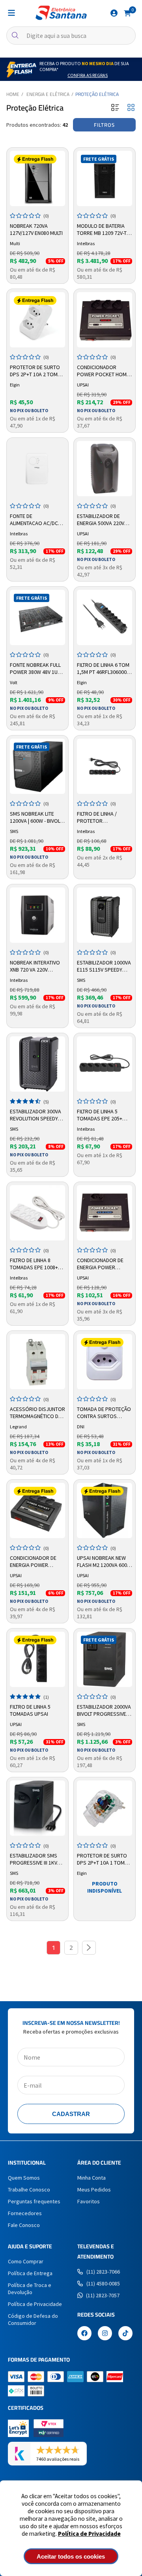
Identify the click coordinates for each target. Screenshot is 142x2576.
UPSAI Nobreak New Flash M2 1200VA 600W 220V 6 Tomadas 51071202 (104, 1562)
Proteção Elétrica (97, 94)
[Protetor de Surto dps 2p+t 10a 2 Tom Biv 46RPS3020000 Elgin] (37, 320)
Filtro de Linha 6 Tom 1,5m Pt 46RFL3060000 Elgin (103, 669)
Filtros (104, 125)
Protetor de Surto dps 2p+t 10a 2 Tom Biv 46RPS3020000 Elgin (35, 371)
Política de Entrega (30, 2273)
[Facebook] (84, 2334)
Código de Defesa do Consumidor (33, 2319)
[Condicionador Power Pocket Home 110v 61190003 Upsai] (105, 320)
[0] (127, 13)
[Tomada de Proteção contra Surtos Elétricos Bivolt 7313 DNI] (105, 1362)
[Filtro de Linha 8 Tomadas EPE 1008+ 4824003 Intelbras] (37, 1213)
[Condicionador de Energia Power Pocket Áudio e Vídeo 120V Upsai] (37, 1510)
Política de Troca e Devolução (30, 2289)
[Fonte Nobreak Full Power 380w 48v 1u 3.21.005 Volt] (37, 617)
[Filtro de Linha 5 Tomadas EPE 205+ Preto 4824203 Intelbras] (105, 1064)
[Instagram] (105, 2334)
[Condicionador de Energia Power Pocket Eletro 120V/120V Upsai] (105, 1213)
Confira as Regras (88, 75)
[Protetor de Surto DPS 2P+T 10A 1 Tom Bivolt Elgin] (105, 1808)
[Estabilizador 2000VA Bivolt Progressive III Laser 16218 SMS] (105, 1659)
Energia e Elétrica (48, 94)
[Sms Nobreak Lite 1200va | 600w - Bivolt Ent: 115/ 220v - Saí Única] (37, 766)
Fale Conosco (24, 2225)
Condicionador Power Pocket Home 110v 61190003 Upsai (103, 371)
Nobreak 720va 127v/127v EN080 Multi (36, 229)
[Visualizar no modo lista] (115, 108)
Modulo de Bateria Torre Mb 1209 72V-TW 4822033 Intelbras (104, 230)
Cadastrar (71, 2114)
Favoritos (89, 2201)
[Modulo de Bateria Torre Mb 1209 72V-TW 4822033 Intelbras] (105, 178)
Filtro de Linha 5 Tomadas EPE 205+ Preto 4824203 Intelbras (100, 1115)
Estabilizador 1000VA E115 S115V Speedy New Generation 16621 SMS (104, 966)
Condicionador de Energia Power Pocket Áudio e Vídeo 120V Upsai (37, 1562)
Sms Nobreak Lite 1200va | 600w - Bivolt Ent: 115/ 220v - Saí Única (36, 818)
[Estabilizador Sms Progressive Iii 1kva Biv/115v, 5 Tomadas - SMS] (37, 1808)
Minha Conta (92, 2178)
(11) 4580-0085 (103, 2283)
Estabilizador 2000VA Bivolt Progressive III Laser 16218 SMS (104, 1711)
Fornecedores (25, 2213)
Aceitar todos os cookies (71, 2556)
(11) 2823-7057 (103, 2295)
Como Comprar (26, 2261)
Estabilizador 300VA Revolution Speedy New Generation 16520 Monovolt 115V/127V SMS (35, 1115)
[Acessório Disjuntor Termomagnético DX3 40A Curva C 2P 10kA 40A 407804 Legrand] (37, 1362)
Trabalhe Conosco (29, 2190)
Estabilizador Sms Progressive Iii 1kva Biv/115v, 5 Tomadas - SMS (36, 1859)
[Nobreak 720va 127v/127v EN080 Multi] (37, 178)
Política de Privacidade (89, 2534)
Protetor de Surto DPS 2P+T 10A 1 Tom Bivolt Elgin (102, 1859)
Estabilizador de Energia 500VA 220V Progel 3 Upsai (101, 520)
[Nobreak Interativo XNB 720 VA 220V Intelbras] (37, 915)
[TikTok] (125, 2334)
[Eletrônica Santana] (61, 13)
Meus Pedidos (94, 2190)
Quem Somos (24, 2178)
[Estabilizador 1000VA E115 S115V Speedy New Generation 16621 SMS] (105, 915)
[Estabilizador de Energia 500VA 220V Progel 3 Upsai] (105, 469)
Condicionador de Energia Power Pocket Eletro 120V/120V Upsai (100, 1264)
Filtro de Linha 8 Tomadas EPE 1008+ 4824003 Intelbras (34, 1264)
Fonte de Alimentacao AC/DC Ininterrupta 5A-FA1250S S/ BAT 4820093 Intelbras (34, 520)
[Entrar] (114, 13)
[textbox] (71, 36)
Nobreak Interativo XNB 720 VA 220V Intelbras (35, 966)
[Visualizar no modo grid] (131, 108)
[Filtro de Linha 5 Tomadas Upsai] (37, 1659)
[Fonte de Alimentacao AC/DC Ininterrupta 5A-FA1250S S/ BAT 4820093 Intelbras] (37, 469)
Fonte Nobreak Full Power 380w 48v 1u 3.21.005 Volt (35, 669)
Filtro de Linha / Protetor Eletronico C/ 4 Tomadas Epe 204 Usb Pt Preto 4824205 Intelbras (104, 818)
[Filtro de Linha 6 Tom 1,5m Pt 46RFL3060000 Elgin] (105, 617)
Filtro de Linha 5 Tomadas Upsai (30, 1710)
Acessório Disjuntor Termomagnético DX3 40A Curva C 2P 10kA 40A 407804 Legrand (37, 1413)
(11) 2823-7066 (103, 2272)
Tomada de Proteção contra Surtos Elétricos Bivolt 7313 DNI (104, 1413)
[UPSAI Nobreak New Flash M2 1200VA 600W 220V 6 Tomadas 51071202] (105, 1510)
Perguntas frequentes (34, 2201)
